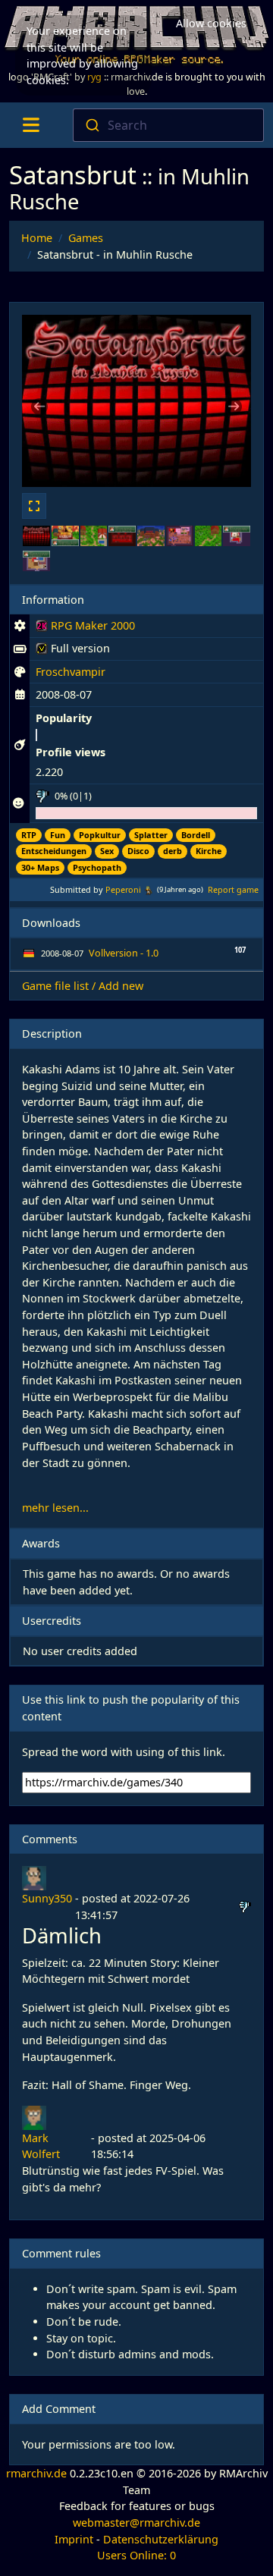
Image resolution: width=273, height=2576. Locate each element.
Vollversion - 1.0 (124, 953)
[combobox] (168, 125)
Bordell (196, 835)
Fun (58, 835)
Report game (233, 889)
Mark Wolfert (41, 2146)
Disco (138, 851)
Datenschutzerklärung (161, 2539)
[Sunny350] (34, 1877)
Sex (107, 851)
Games (86, 238)
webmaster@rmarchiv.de (136, 2523)
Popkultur (100, 835)
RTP (29, 835)
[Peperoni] (148, 889)
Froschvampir (71, 672)
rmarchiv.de (36, 2473)
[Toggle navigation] (31, 125)
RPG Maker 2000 (85, 628)
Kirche (209, 851)
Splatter (151, 835)
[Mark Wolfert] (34, 2117)
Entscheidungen (54, 851)
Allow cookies (211, 23)
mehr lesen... (55, 1508)
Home (37, 238)
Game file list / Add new (83, 986)
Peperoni (123, 889)
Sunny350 (47, 1898)
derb (173, 851)
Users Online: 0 (136, 2555)
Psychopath (97, 867)
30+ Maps (40, 867)
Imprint (74, 2539)
